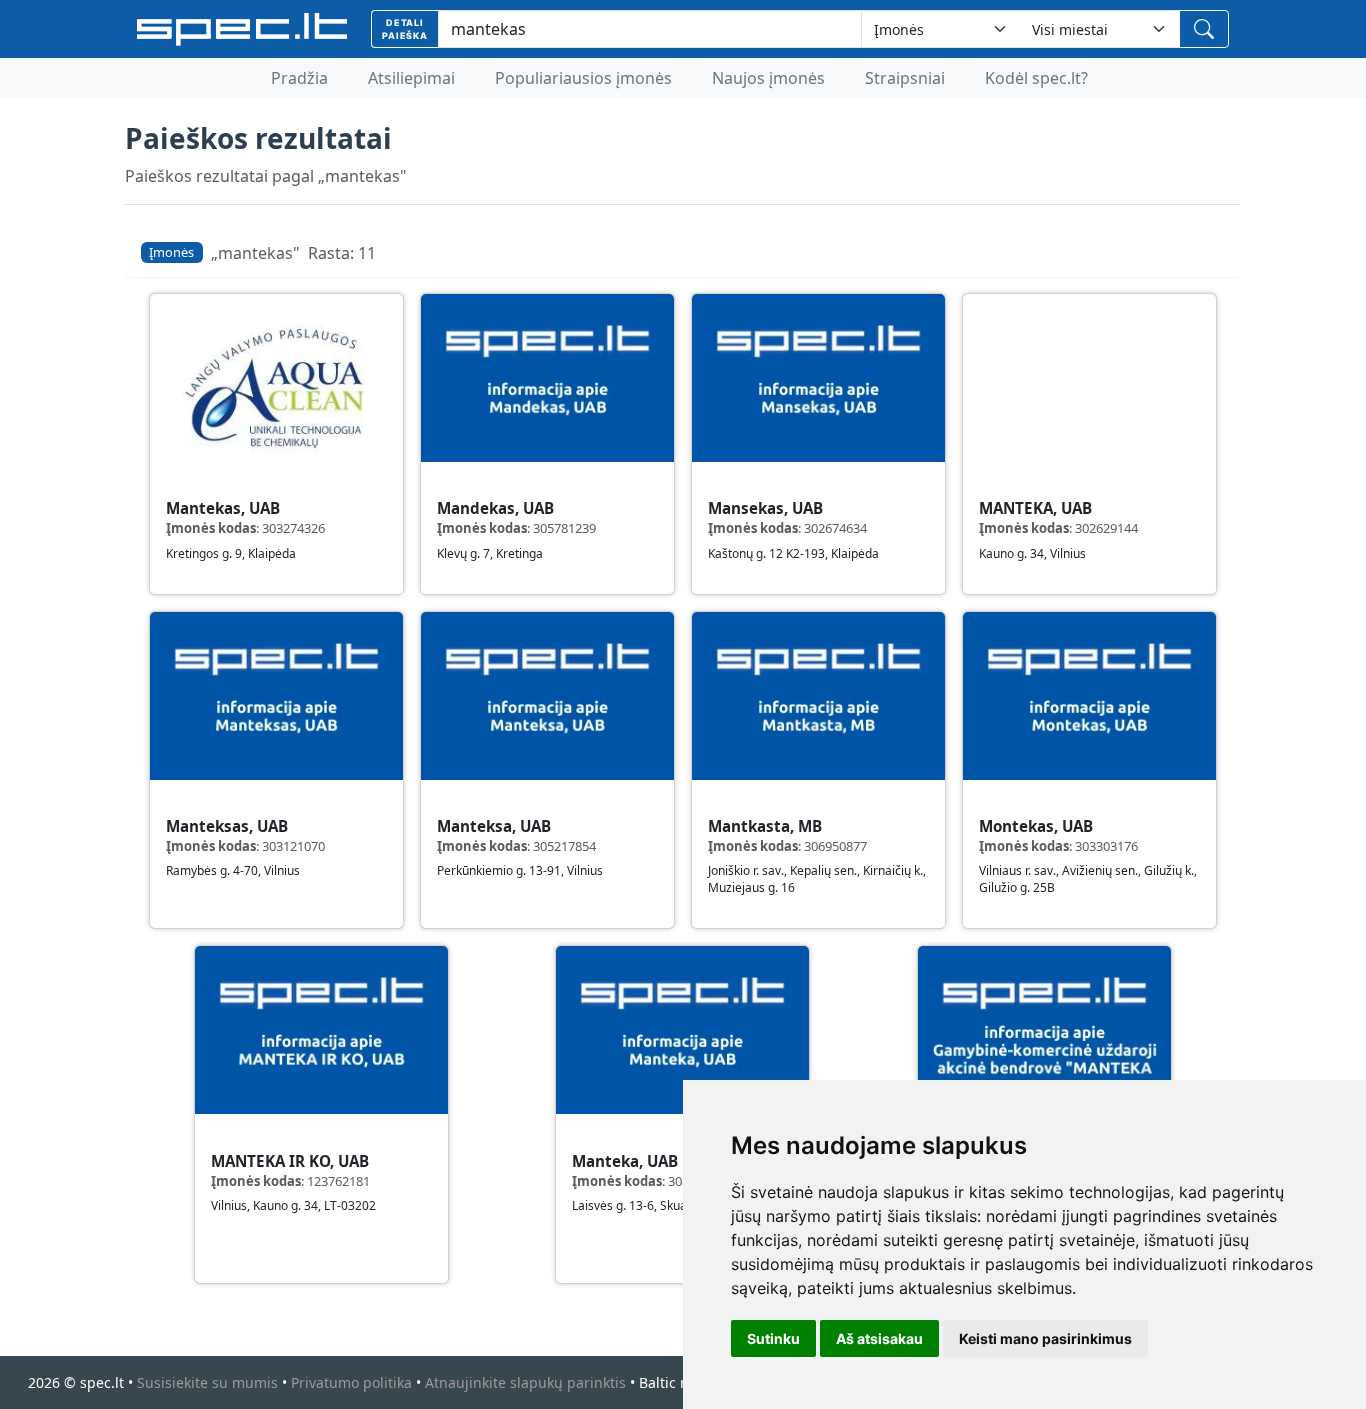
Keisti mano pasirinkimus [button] (1045, 1338)
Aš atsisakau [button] (879, 1338)
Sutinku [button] (773, 1338)
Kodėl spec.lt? (1036, 78)
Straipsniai (905, 78)
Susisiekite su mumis (207, 1382)
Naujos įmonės (768, 78)
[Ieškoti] (1204, 29)
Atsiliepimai (411, 78)
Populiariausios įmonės (583, 78)
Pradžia (299, 78)
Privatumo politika (351, 1382)
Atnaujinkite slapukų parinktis (525, 1382)
